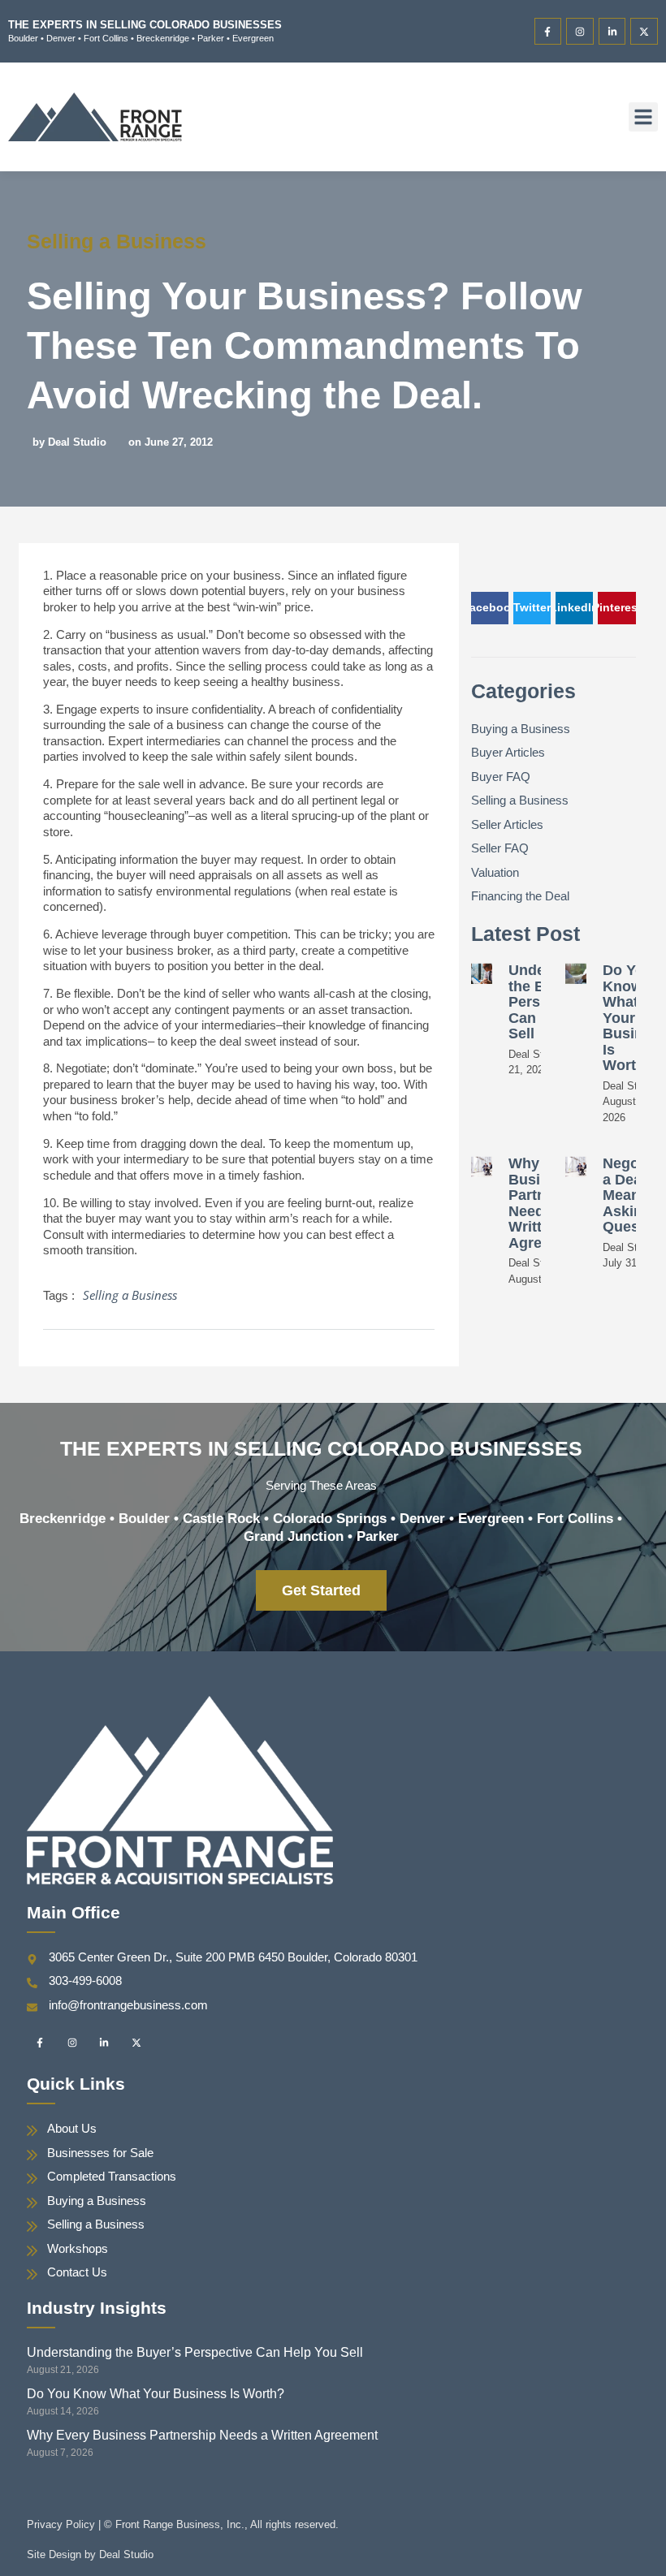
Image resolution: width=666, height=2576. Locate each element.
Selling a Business (117, 241)
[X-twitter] (644, 32)
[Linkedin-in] (612, 32)
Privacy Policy (61, 2524)
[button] (643, 117)
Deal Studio (126, 2554)
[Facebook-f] (548, 32)
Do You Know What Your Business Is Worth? (156, 2394)
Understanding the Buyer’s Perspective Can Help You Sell (195, 2352)
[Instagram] (580, 32)
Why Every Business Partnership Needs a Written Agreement (202, 2435)
